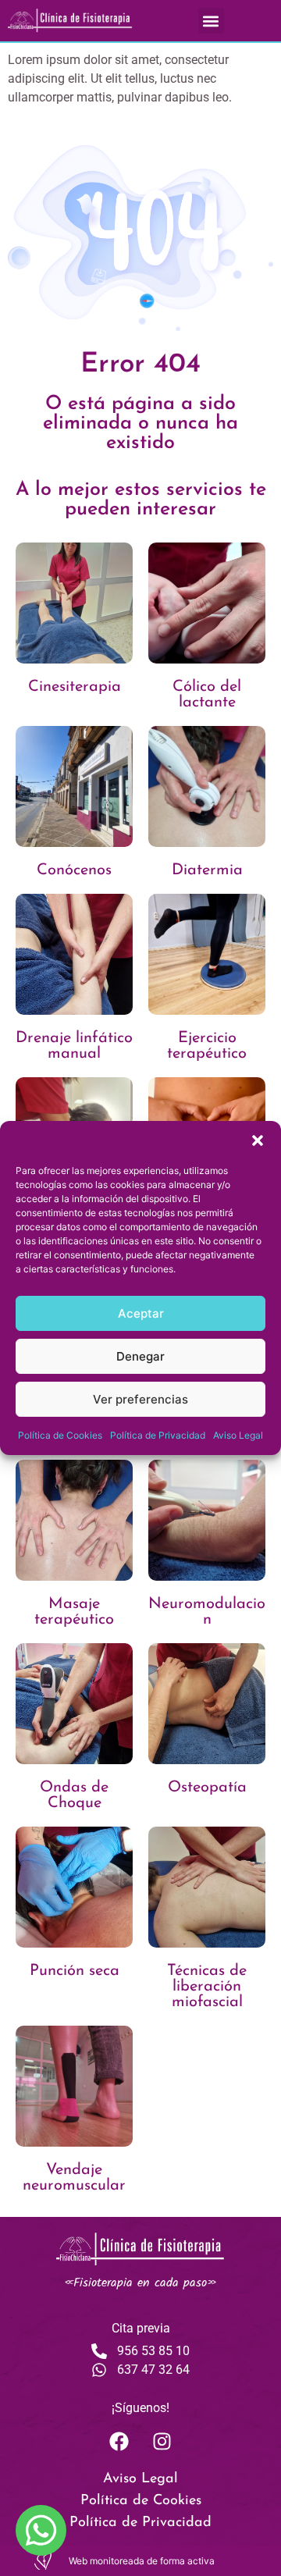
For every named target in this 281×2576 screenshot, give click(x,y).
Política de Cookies (60, 1435)
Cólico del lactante (207, 695)
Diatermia (207, 870)
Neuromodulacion (207, 1612)
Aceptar (141, 1313)
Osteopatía (207, 1788)
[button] (258, 1140)
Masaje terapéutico (74, 1612)
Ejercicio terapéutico (207, 1046)
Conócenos (74, 870)
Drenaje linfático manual (74, 1046)
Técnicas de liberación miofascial (207, 1987)
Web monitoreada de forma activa (142, 2561)
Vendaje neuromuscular (74, 2178)
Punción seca (75, 1971)
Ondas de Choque (74, 1795)
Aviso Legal (238, 1435)
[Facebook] (119, 2441)
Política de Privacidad (158, 1435)
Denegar (140, 1356)
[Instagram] (162, 2441)
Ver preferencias (140, 1399)
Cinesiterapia (75, 687)
